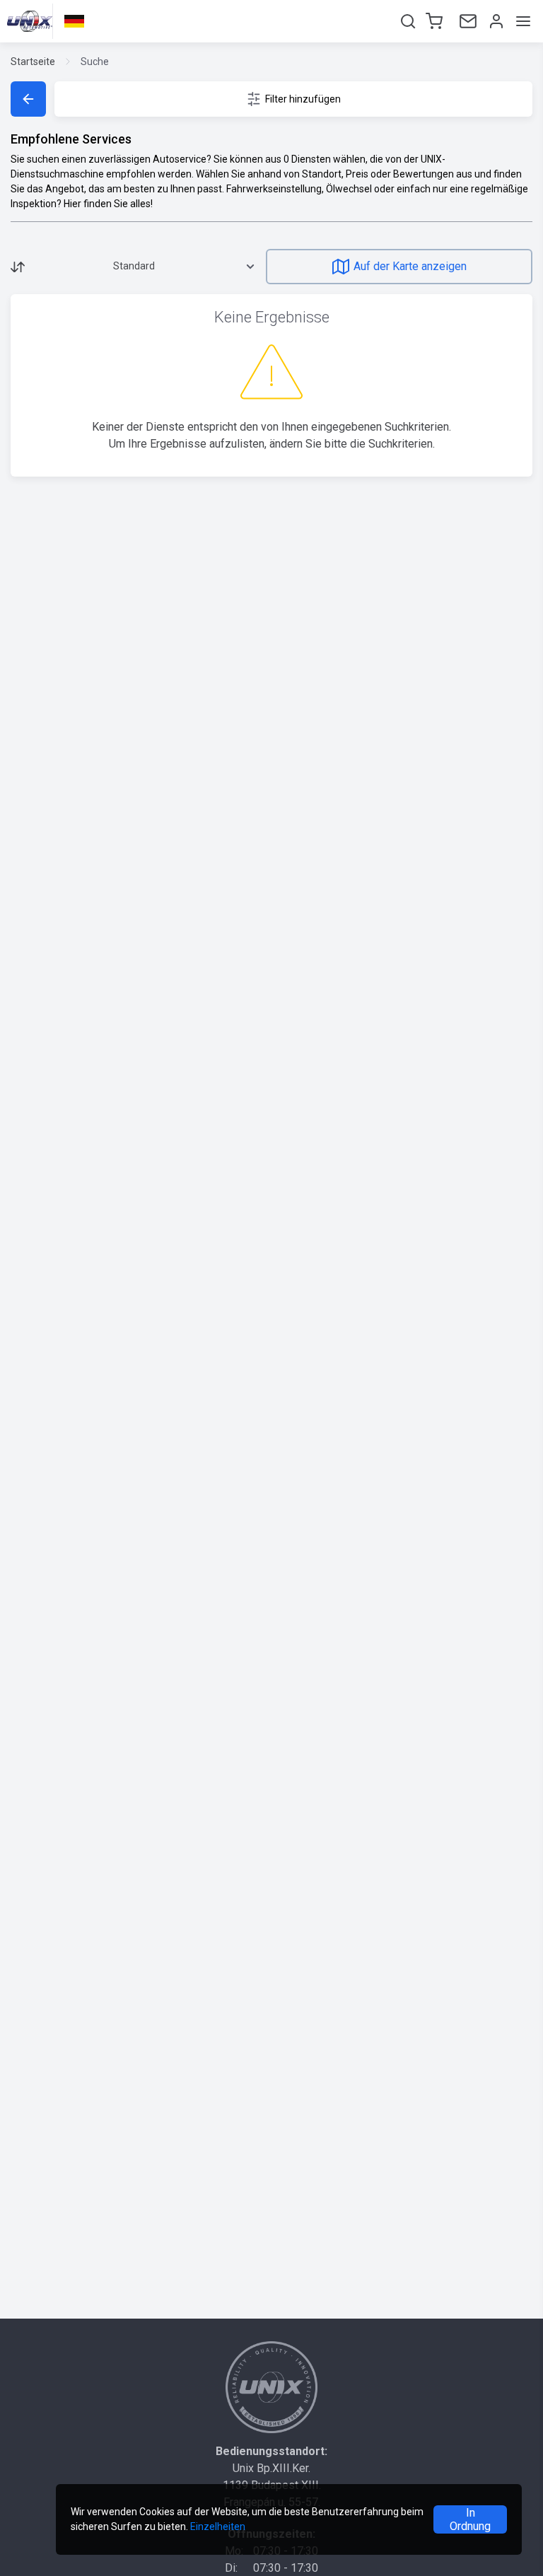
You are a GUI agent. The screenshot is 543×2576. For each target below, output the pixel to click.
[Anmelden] (495, 21)
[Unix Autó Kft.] (271, 2387)
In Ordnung (470, 2519)
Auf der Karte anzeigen (410, 266)
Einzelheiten (218, 2527)
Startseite (33, 62)
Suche (95, 62)
